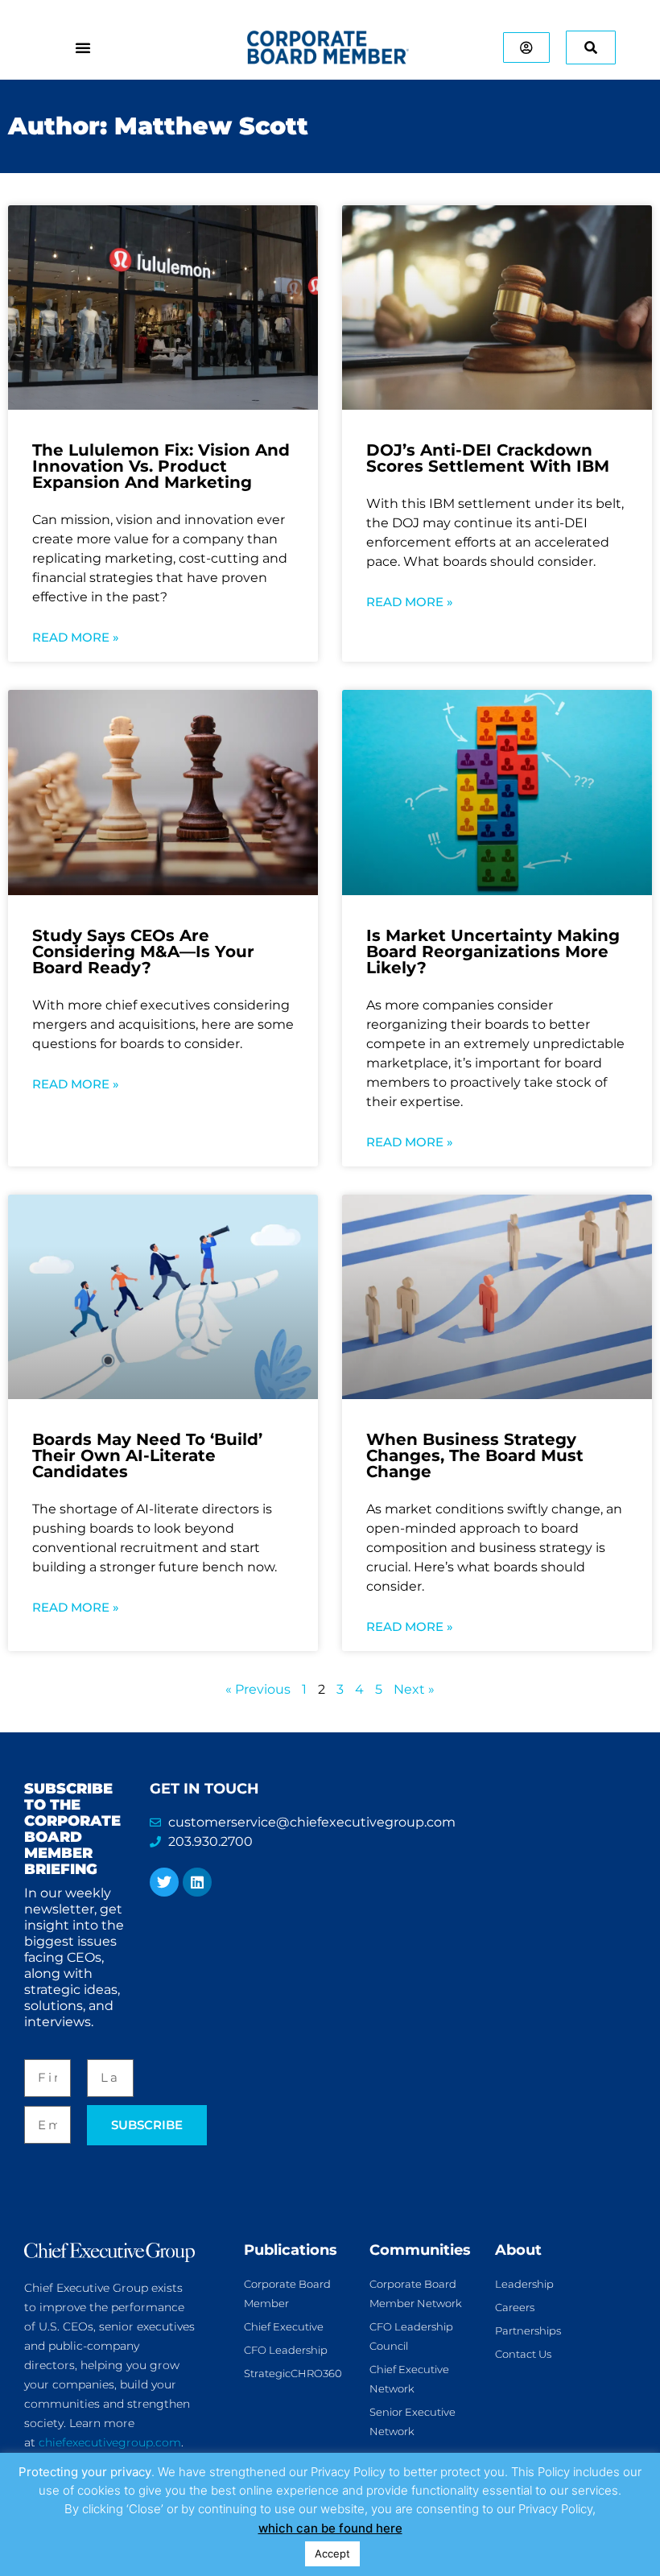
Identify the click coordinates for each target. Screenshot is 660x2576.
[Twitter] (164, 1882)
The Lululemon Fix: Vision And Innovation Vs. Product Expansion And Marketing (161, 466)
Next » (414, 1689)
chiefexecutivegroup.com (110, 2442)
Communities (420, 2250)
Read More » (76, 637)
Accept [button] (332, 2553)
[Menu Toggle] (83, 47)
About (518, 2250)
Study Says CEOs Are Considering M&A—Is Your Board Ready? (143, 952)
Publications (291, 2250)
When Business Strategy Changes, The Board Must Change (475, 1455)
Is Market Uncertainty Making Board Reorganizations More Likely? (493, 952)
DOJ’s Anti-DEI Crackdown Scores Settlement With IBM (488, 458)
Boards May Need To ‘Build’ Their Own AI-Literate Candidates (147, 1455)
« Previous (258, 1689)
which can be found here (330, 2528)
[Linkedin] (197, 1882)
